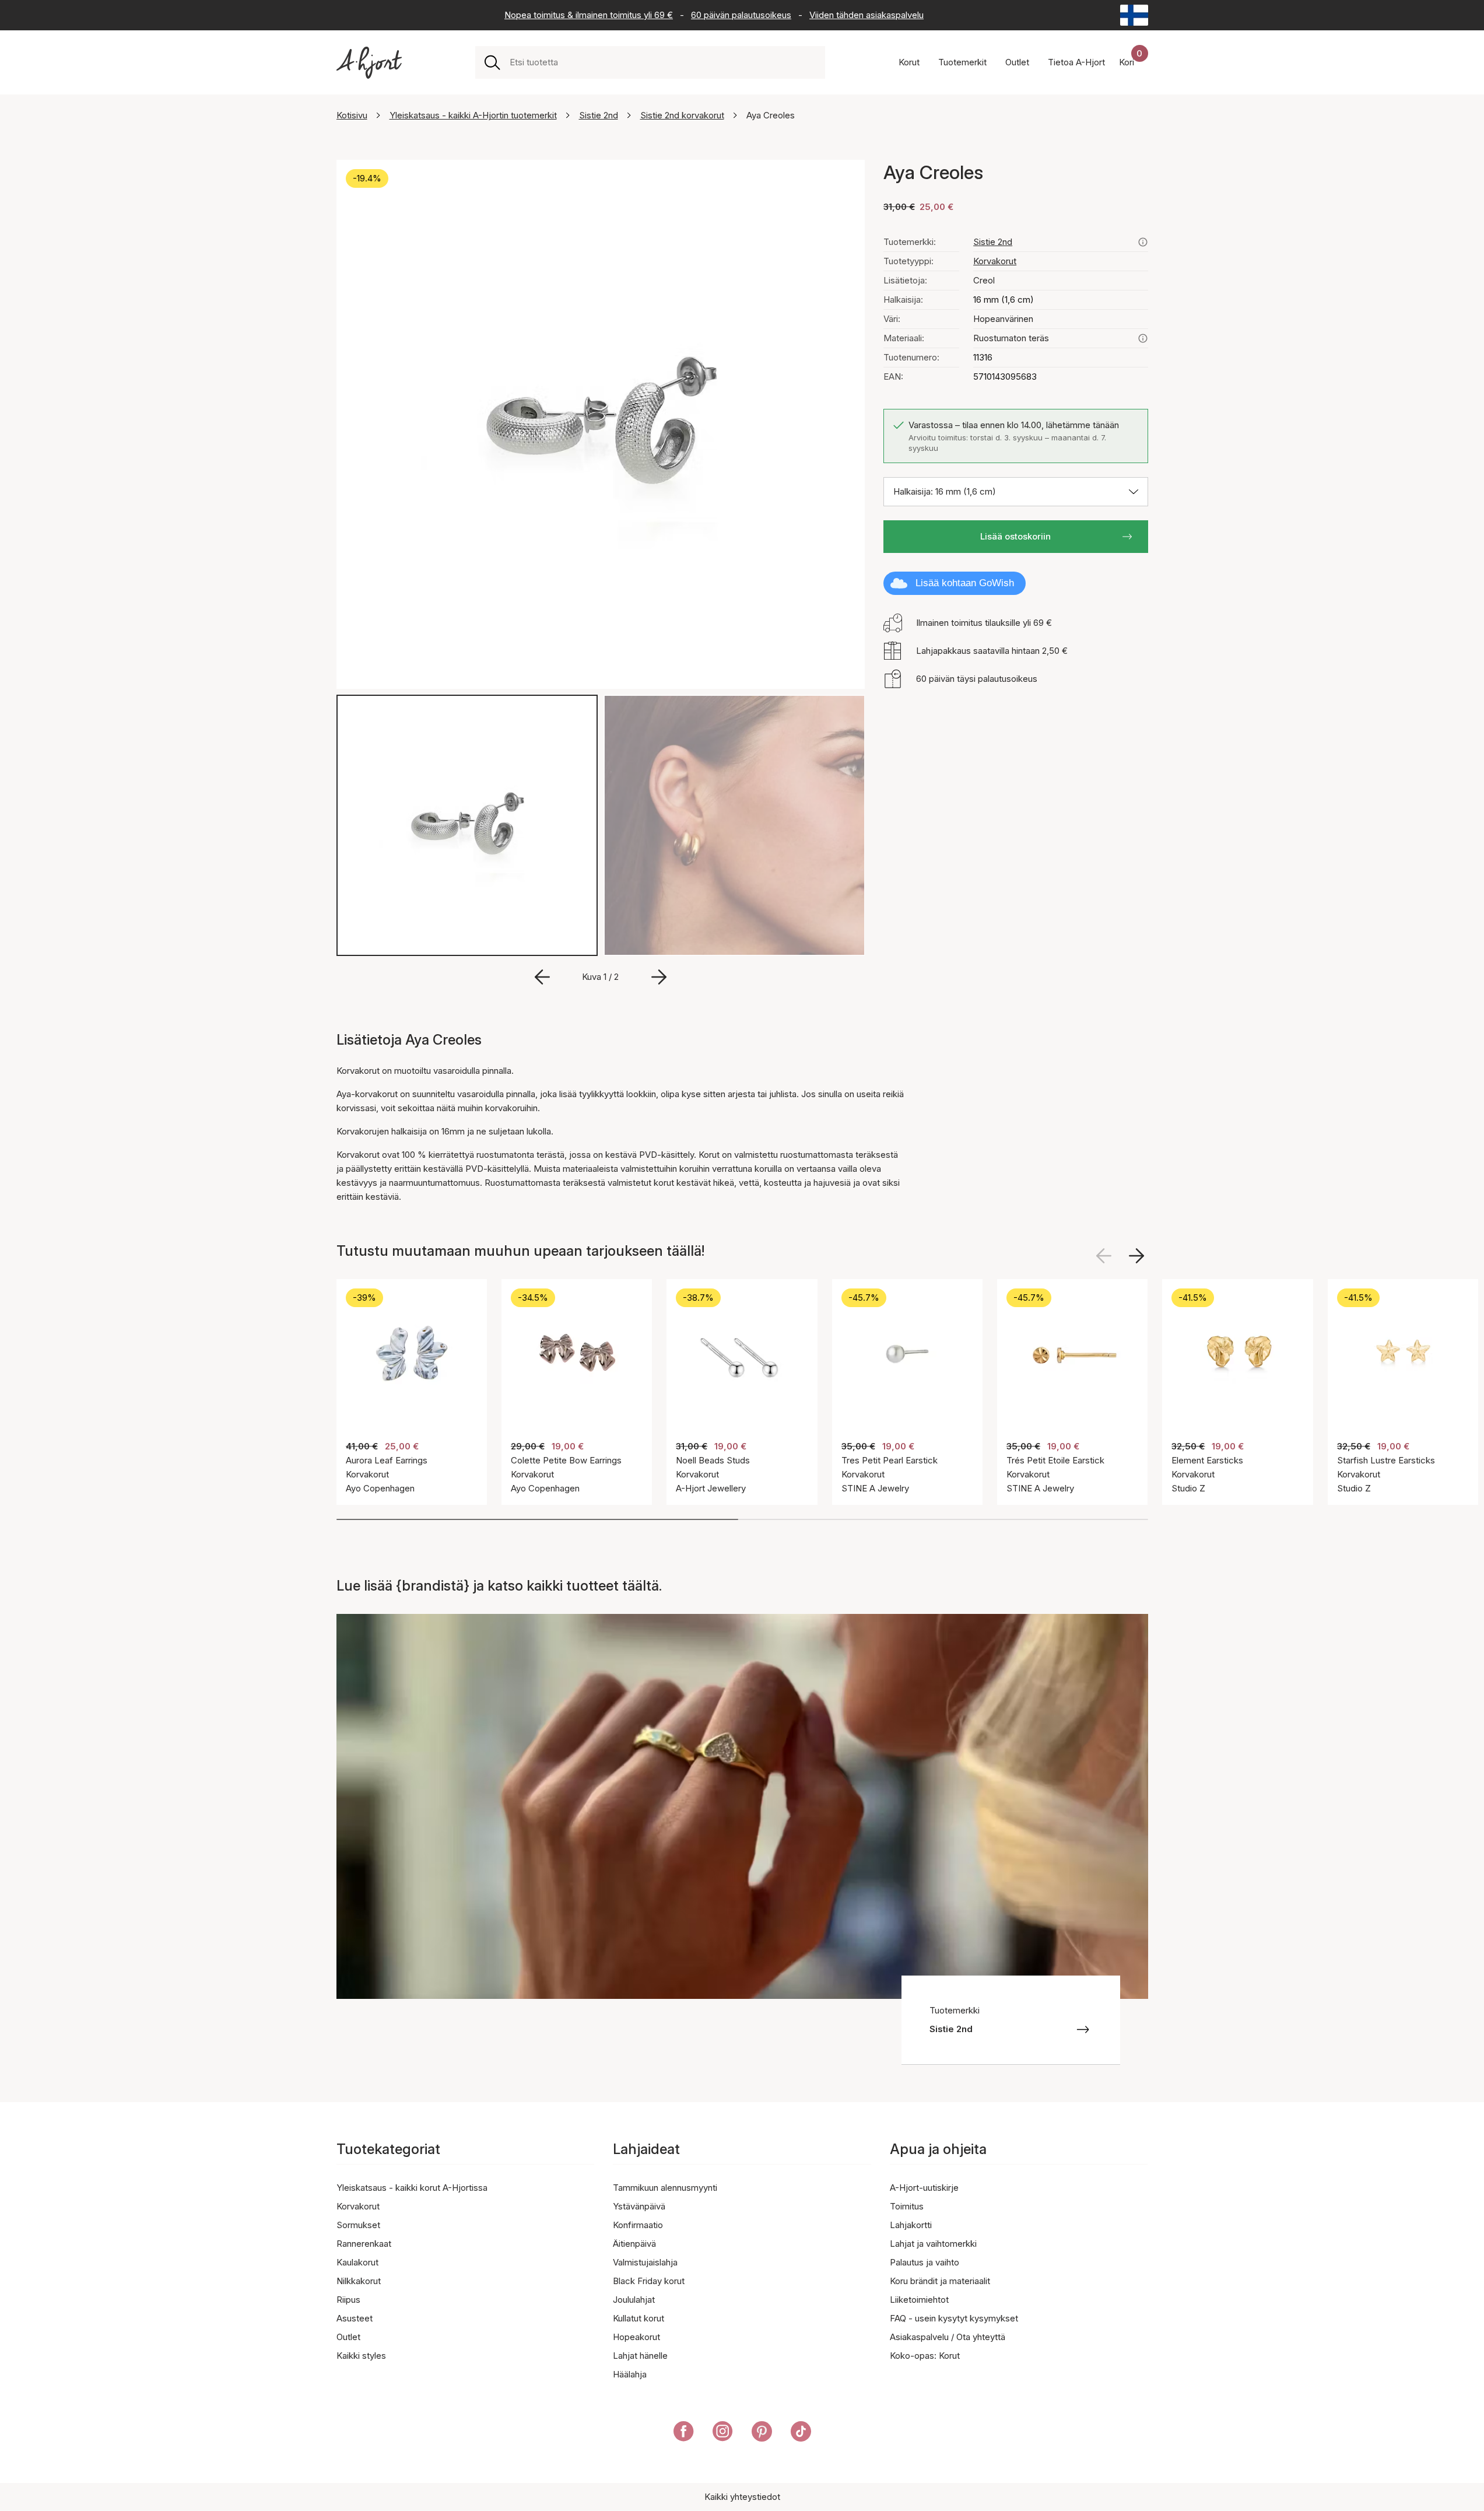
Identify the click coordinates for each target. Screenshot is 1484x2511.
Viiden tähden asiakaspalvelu (866, 15)
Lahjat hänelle (640, 2356)
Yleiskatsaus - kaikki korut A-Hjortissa (412, 2188)
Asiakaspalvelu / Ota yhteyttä (948, 2337)
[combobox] (663, 62)
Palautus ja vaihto (925, 2262)
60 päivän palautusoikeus (741, 15)
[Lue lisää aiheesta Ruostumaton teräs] (1143, 338)
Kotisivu (352, 115)
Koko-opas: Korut (925, 2356)
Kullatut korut (638, 2318)
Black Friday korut (649, 2281)
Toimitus (907, 2206)
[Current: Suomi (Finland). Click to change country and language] (1134, 15)
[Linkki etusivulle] (369, 63)
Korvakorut (995, 261)
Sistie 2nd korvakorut (682, 115)
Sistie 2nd (599, 115)
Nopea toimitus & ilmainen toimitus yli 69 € (589, 15)
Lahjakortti (911, 2225)
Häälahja (630, 2374)
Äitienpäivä (634, 2244)
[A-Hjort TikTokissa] (801, 2433)
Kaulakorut (357, 2262)
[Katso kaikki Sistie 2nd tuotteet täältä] (1143, 242)
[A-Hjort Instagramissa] (723, 2433)
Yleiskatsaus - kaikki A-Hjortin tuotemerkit (473, 115)
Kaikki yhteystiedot (742, 2497)
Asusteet (355, 2318)
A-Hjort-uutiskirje (924, 2188)
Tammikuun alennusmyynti (665, 2188)
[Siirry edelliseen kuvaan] (542, 977)
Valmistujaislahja (645, 2262)
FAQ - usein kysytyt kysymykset (954, 2318)
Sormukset (358, 2225)
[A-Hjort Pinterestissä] (762, 2433)
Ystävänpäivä (639, 2206)
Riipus (348, 2300)
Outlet (348, 2337)
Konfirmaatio (638, 2225)
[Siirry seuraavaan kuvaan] (659, 977)
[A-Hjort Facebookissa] (684, 2433)
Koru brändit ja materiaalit (940, 2281)
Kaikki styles (361, 2356)
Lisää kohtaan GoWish (965, 583)
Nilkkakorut (359, 2281)
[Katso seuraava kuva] (1136, 1256)
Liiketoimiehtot (919, 2300)
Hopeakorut (636, 2337)
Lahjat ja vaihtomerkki (933, 2244)
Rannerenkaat (364, 2244)
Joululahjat (634, 2300)
